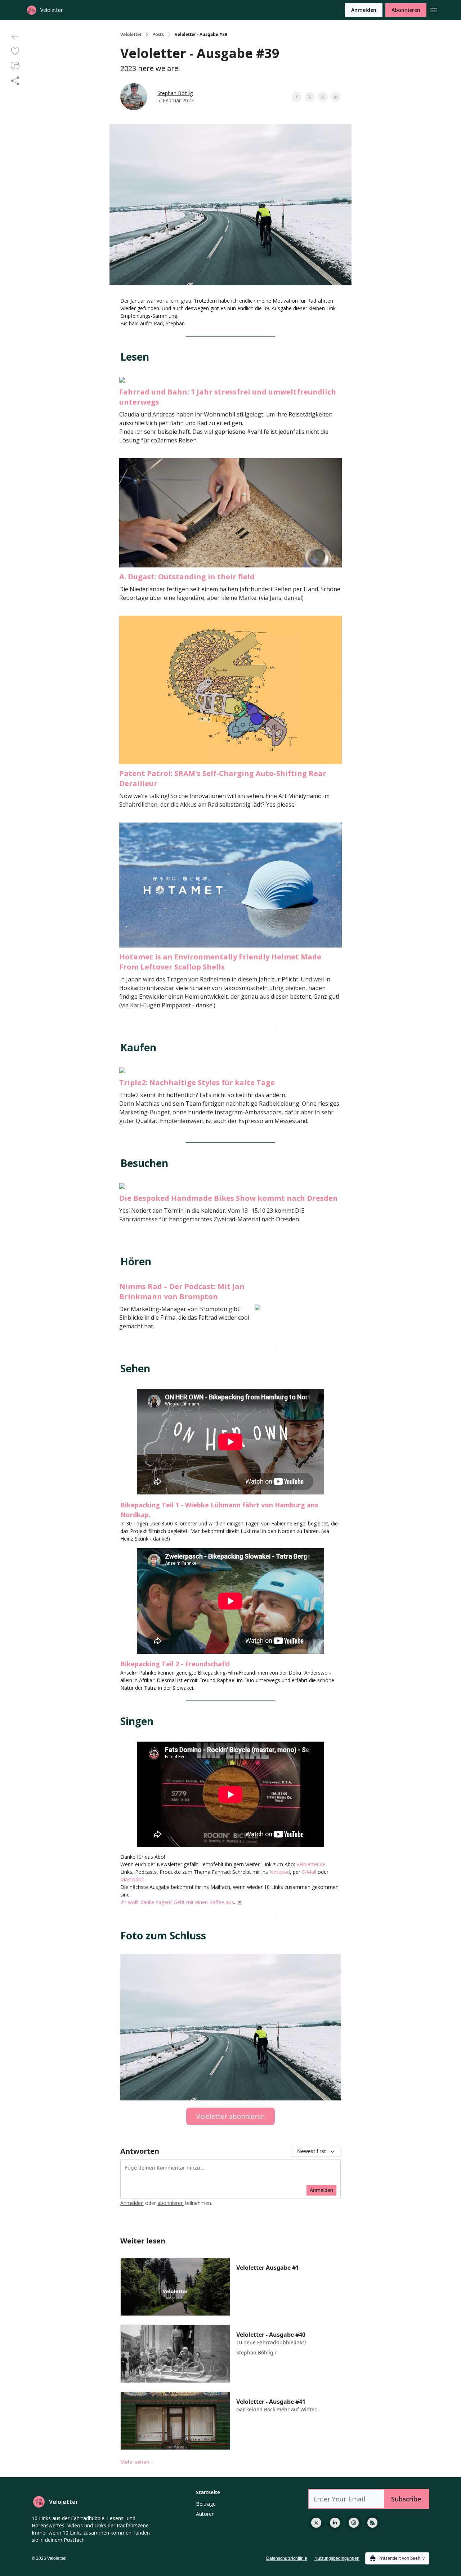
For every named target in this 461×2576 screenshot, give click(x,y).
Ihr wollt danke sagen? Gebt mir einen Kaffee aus (177, 1902)
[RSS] (372, 2523)
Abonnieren (406, 10)
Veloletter (131, 35)
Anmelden (364, 10)
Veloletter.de (311, 1864)
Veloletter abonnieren (230, 2116)
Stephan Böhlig (175, 93)
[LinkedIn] (335, 2523)
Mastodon (132, 1879)
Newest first (312, 2151)
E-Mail (309, 1872)
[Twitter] (316, 2523)
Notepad (280, 1872)
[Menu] (434, 9)
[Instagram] (354, 2523)
